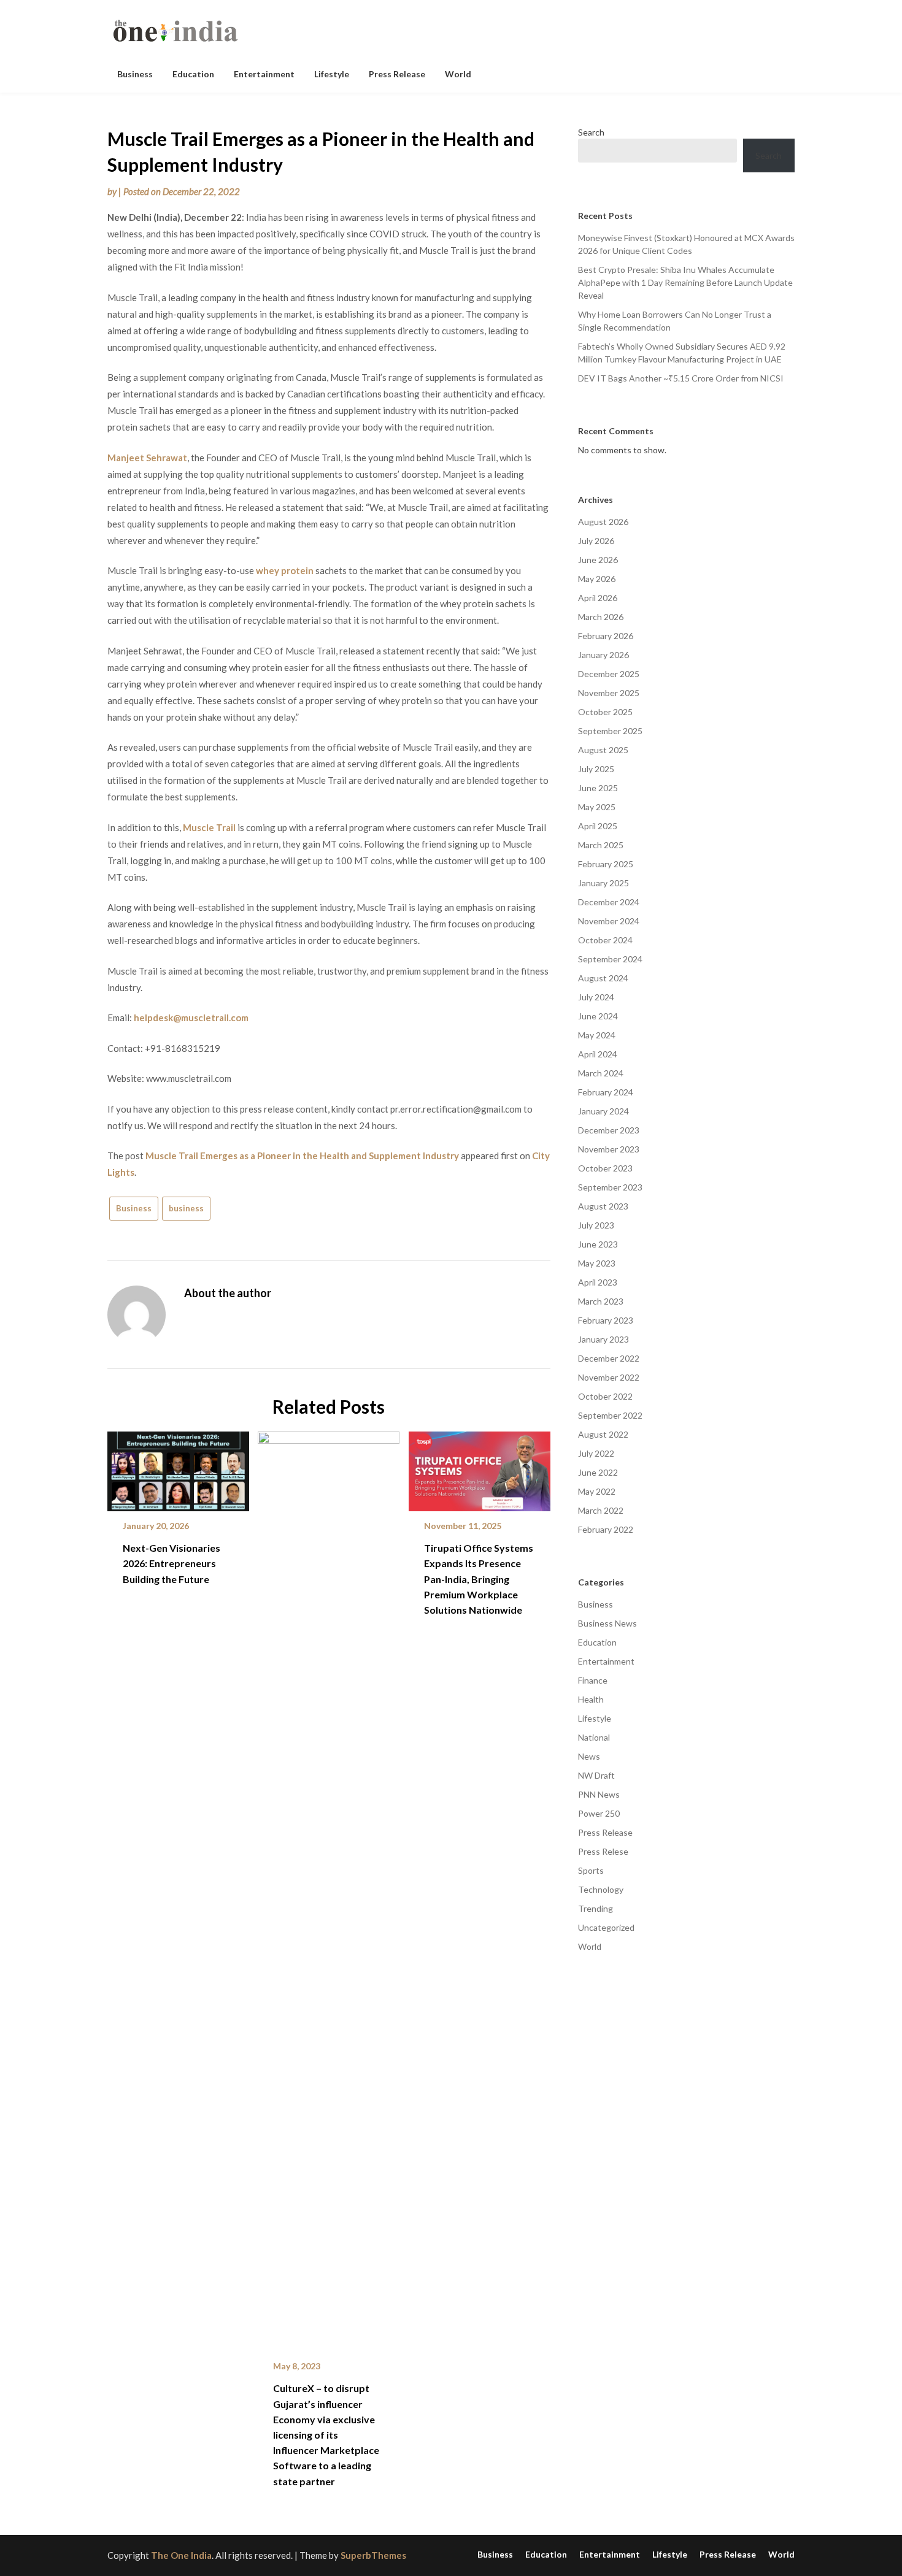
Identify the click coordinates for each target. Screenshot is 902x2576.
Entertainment (264, 74)
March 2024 (601, 1073)
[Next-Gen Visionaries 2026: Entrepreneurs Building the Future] (178, 1467)
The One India (181, 2555)
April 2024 (598, 1054)
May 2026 (597, 579)
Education (193, 74)
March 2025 (601, 845)
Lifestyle (332, 74)
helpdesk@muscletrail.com (191, 1018)
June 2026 (598, 560)
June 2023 (598, 1244)
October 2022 (605, 1396)
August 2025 (603, 750)
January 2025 (603, 883)
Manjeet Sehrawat (147, 458)
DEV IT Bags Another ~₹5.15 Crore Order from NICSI (681, 378)
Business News (607, 1623)
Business (135, 74)
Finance (593, 1680)
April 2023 (598, 1282)
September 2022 (610, 1415)
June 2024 (598, 1016)
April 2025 (598, 826)
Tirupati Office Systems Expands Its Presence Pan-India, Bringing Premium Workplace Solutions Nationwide (479, 1579)
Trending (596, 1908)
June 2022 (598, 1472)
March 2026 (601, 617)
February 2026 (606, 636)
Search (591, 132)
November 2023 (609, 1149)
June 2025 (598, 788)
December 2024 (609, 902)
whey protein (285, 570)
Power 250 (599, 1813)
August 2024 (603, 978)
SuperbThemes (373, 2555)
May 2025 (597, 807)
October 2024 (605, 940)
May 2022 (597, 1491)
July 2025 (596, 769)
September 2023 (610, 1187)
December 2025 (609, 674)
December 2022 (609, 1358)
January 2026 (603, 655)
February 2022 (606, 1529)
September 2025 (610, 731)
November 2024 (609, 921)
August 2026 (603, 522)
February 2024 (606, 1092)
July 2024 (596, 997)
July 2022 (596, 1453)
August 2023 (603, 1206)
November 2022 (609, 1377)
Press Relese (603, 1851)
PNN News (599, 1794)
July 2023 (596, 1225)
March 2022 (601, 1510)
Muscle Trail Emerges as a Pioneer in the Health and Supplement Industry (302, 1156)
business (186, 1208)
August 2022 (603, 1434)
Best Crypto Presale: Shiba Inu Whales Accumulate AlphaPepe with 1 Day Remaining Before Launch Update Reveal (685, 282)
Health (591, 1699)
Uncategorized (606, 1927)
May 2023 (597, 1263)
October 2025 (605, 712)
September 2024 (610, 959)
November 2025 (609, 693)
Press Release (397, 74)
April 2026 (598, 598)
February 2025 (606, 864)
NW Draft (596, 1775)
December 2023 (609, 1130)
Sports (591, 1870)
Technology (601, 1889)
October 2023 (605, 1168)
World (458, 74)
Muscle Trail (209, 827)
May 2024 (597, 1035)
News (589, 1756)
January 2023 (603, 1339)
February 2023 (606, 1320)
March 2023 (601, 1301)
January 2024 (603, 1111)
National (594, 1737)
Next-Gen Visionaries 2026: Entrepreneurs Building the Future (172, 1563)
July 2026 (596, 541)
